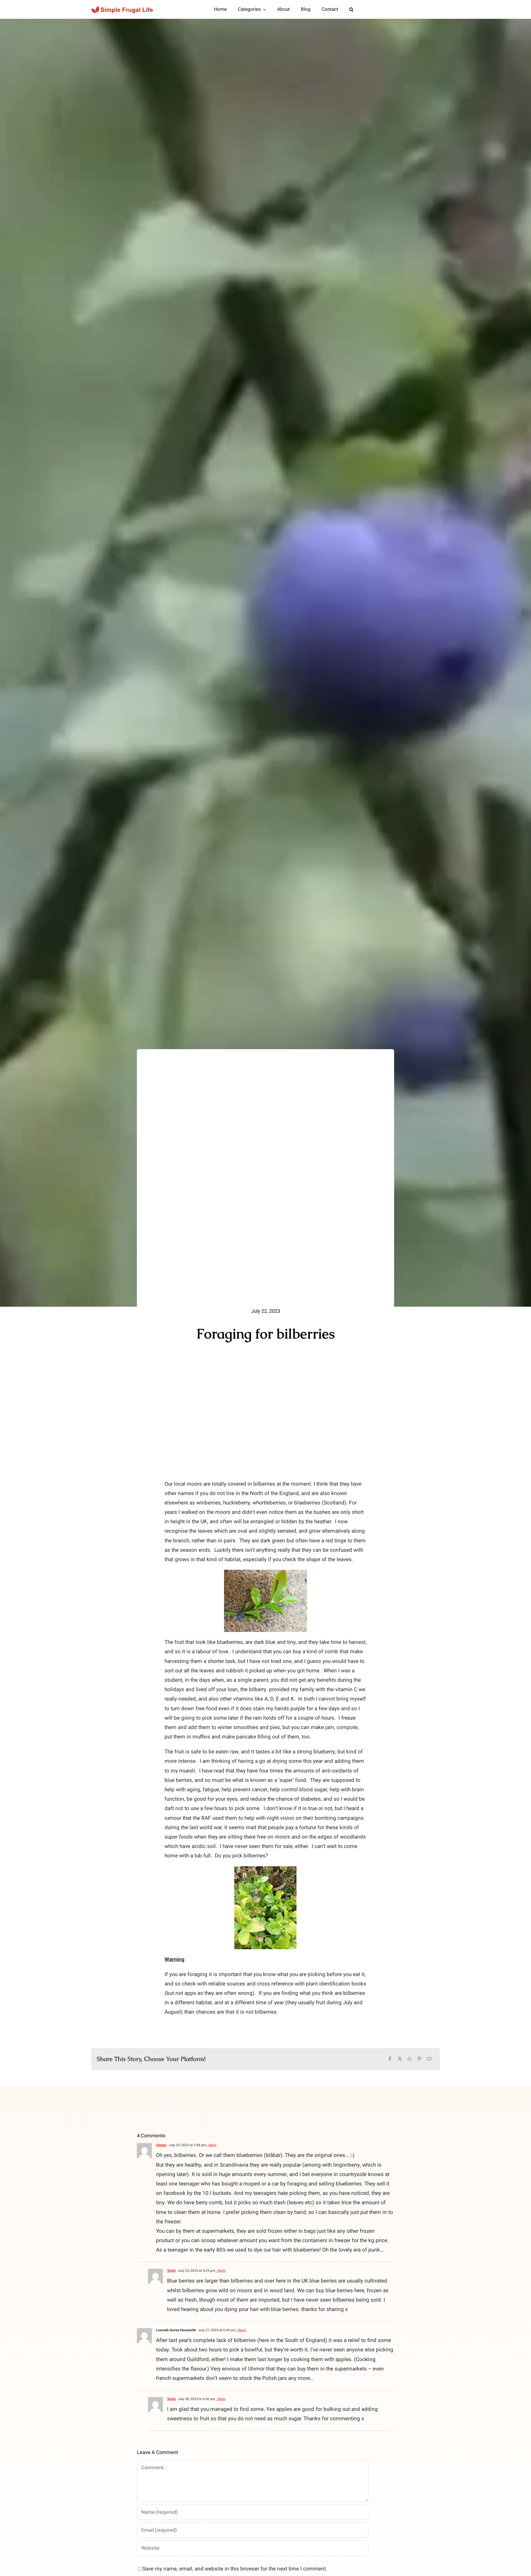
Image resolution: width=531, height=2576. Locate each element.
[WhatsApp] (410, 2059)
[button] (351, 9)
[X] (400, 2059)
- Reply (211, 2145)
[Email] (429, 2059)
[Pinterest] (419, 2059)
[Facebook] (390, 2059)
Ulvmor (161, 2145)
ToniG (171, 2271)
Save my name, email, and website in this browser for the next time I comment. (235, 2569)
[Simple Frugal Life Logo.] (123, 8)
